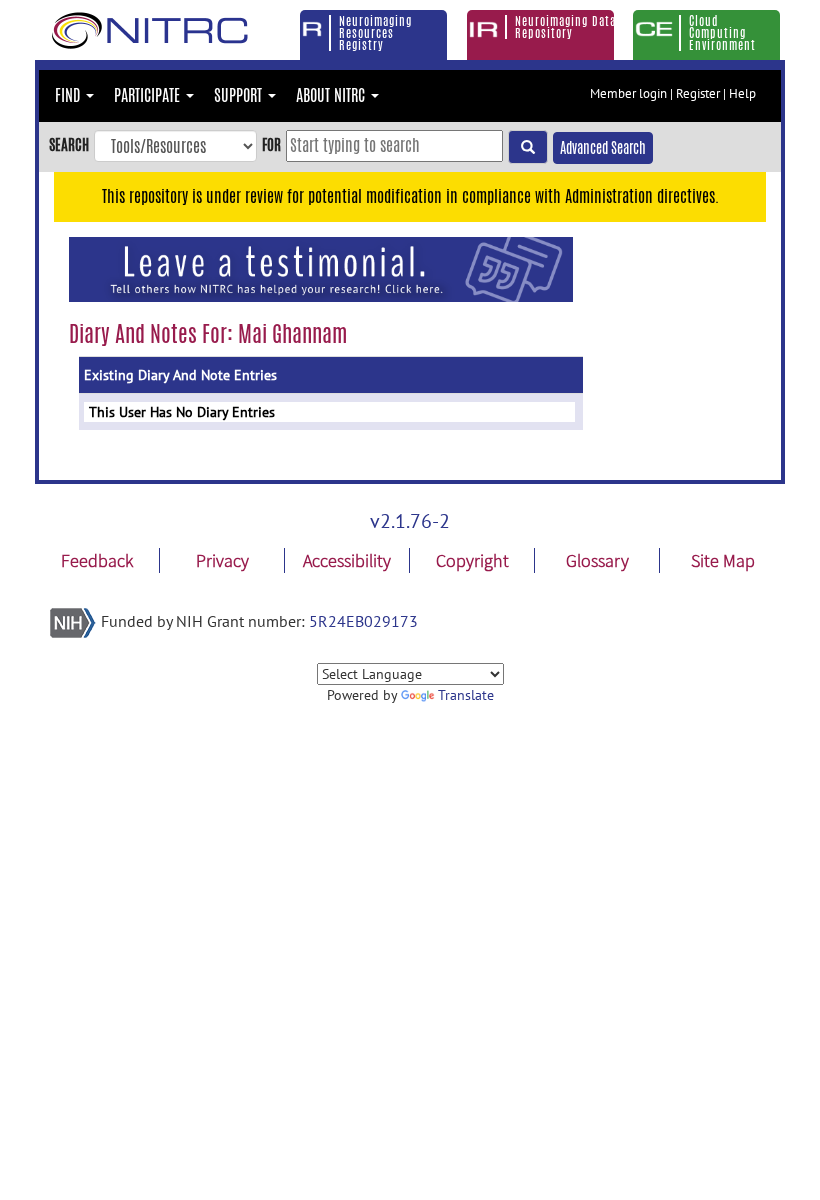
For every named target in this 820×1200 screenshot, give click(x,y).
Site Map (723, 560)
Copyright (472, 560)
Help (742, 93)
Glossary (597, 560)
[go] (528, 147)
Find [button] (69, 95)
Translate (466, 695)
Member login (628, 93)
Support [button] (240, 95)
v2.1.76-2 (410, 521)
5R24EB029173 (363, 621)
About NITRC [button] (332, 95)
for (271, 144)
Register (698, 93)
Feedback (97, 560)
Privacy (222, 560)
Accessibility (347, 560)
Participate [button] (149, 95)
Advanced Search (603, 148)
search (69, 144)
